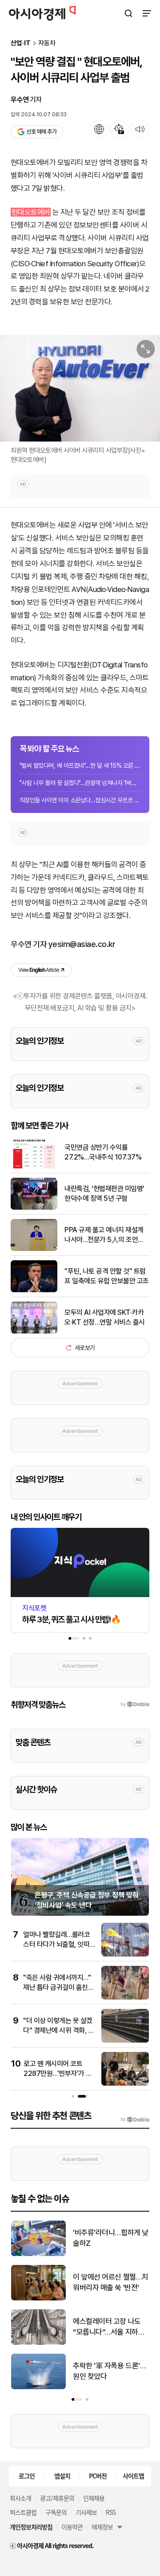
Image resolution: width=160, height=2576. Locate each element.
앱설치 (62, 2476)
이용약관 (72, 2527)
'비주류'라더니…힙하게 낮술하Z (111, 2238)
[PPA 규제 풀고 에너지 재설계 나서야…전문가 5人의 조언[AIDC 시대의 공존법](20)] (34, 1249)
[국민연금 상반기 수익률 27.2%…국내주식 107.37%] (34, 1166)
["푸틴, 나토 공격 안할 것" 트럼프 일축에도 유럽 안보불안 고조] (34, 1290)
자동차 (47, 43)
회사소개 (20, 2498)
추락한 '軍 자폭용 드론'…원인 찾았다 (109, 2371)
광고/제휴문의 (57, 2498)
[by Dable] (135, 2119)
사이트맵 (133, 2476)
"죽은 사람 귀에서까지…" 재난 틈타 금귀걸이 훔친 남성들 (57, 1988)
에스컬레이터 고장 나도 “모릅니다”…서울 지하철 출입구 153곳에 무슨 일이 (111, 2327)
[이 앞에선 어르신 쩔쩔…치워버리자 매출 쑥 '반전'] (38, 2298)
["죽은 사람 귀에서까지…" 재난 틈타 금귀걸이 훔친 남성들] (125, 1998)
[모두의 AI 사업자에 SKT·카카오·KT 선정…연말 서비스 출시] (34, 1331)
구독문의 (56, 2512)
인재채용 (94, 2498)
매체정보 (102, 2527)
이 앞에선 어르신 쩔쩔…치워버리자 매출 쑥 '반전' (111, 2282)
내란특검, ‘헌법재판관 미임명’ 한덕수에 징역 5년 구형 (104, 1193)
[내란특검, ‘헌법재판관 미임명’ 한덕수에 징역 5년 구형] (34, 1208)
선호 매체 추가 (41, 132)
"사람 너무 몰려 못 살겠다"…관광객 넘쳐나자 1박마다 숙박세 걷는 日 (80, 783)
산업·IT (21, 43)
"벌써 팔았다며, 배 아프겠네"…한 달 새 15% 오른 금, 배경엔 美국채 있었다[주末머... (80, 765)
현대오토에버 (31, 212)
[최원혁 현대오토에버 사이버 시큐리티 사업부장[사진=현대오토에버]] (80, 388)
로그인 (27, 2476)
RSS (111, 2512)
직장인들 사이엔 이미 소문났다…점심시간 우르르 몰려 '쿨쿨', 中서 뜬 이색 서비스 (80, 800)
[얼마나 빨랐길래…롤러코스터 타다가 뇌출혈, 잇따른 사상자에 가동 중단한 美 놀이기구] (125, 1955)
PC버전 (98, 2476)
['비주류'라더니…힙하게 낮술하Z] (38, 2254)
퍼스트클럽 (23, 2512)
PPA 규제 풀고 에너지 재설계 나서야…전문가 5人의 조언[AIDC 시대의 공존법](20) (104, 1235)
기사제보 (86, 2512)
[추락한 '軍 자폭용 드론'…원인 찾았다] (38, 2387)
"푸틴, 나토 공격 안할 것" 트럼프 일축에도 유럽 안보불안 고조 (107, 1276)
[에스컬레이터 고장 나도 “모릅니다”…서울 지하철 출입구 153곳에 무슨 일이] (38, 2343)
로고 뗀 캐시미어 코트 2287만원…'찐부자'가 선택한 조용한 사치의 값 (58, 2074)
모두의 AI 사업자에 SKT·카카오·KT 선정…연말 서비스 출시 (105, 1317)
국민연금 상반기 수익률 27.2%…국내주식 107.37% (103, 1152)
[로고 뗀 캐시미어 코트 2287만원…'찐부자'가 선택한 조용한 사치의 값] (125, 2084)
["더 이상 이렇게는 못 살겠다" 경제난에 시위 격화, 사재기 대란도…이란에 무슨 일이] (125, 2041)
